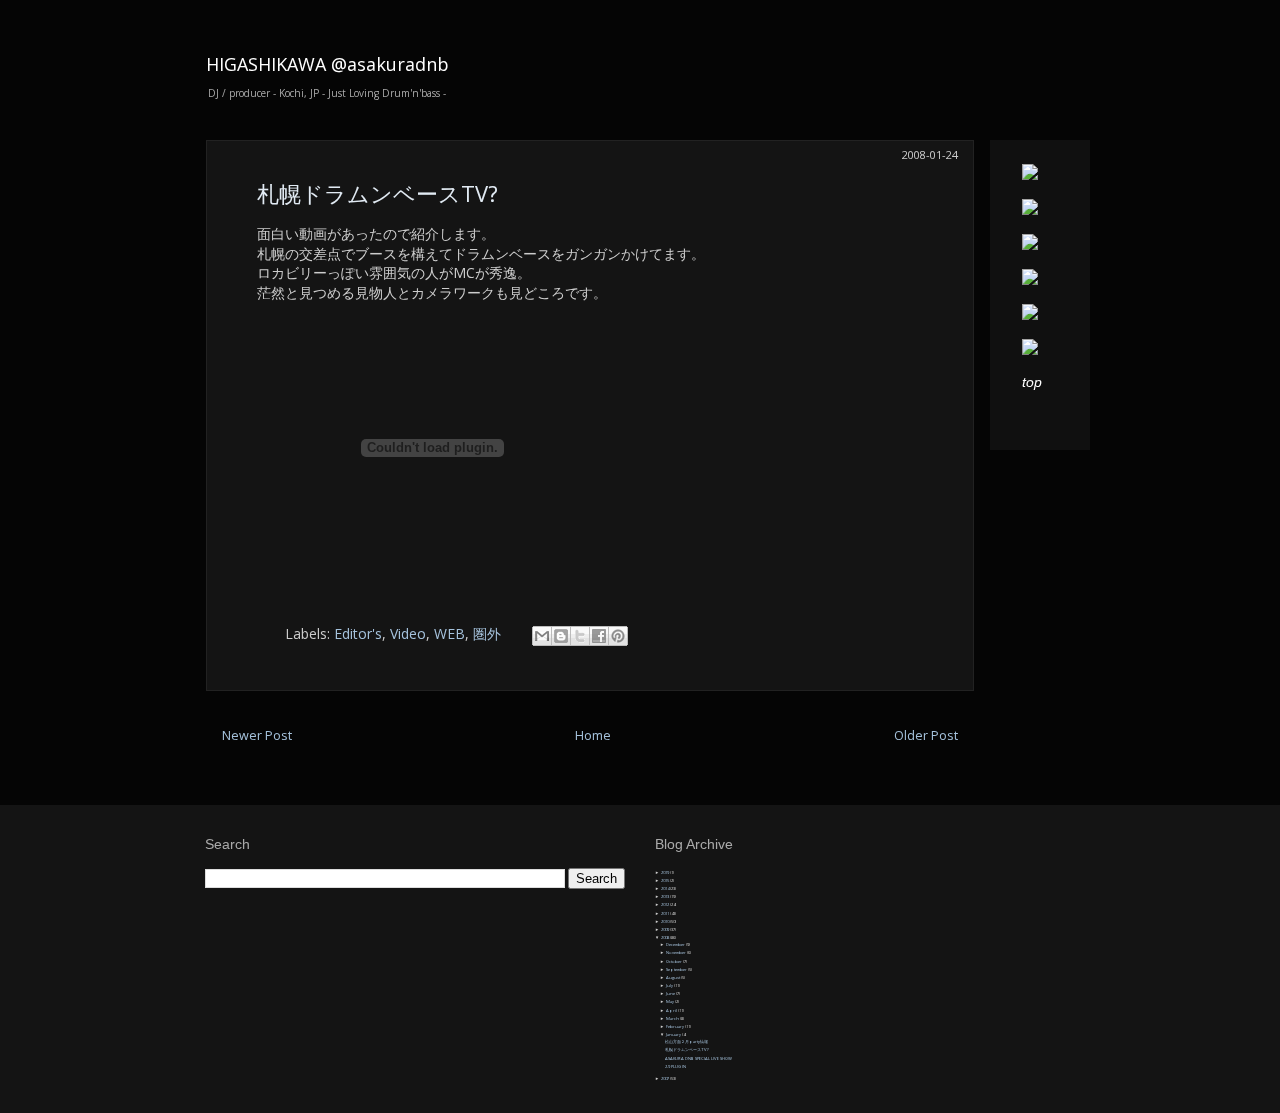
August (673, 977)
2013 (665, 896)
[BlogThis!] (561, 636)
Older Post (926, 735)
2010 (665, 921)
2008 (665, 937)
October (674, 961)
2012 (665, 904)
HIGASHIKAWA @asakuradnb (327, 64)
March (673, 1018)
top (1032, 382)
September (677, 969)
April (672, 1010)
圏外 (487, 633)
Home (593, 735)
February (675, 1026)
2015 (665, 880)
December (676, 944)
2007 (665, 1078)
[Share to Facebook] (599, 636)
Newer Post (257, 735)
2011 (665, 913)
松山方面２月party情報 (686, 1041)
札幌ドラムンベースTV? (377, 193)
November (676, 952)
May (670, 1001)
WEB (449, 633)
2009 (665, 929)
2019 (665, 872)
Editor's (358, 633)
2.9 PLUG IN (675, 1066)
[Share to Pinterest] (618, 636)
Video (408, 633)
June (671, 993)
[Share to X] (580, 636)
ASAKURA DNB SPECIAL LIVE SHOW (698, 1058)
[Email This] (542, 636)
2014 (665, 888)
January (674, 1034)
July (670, 985)
